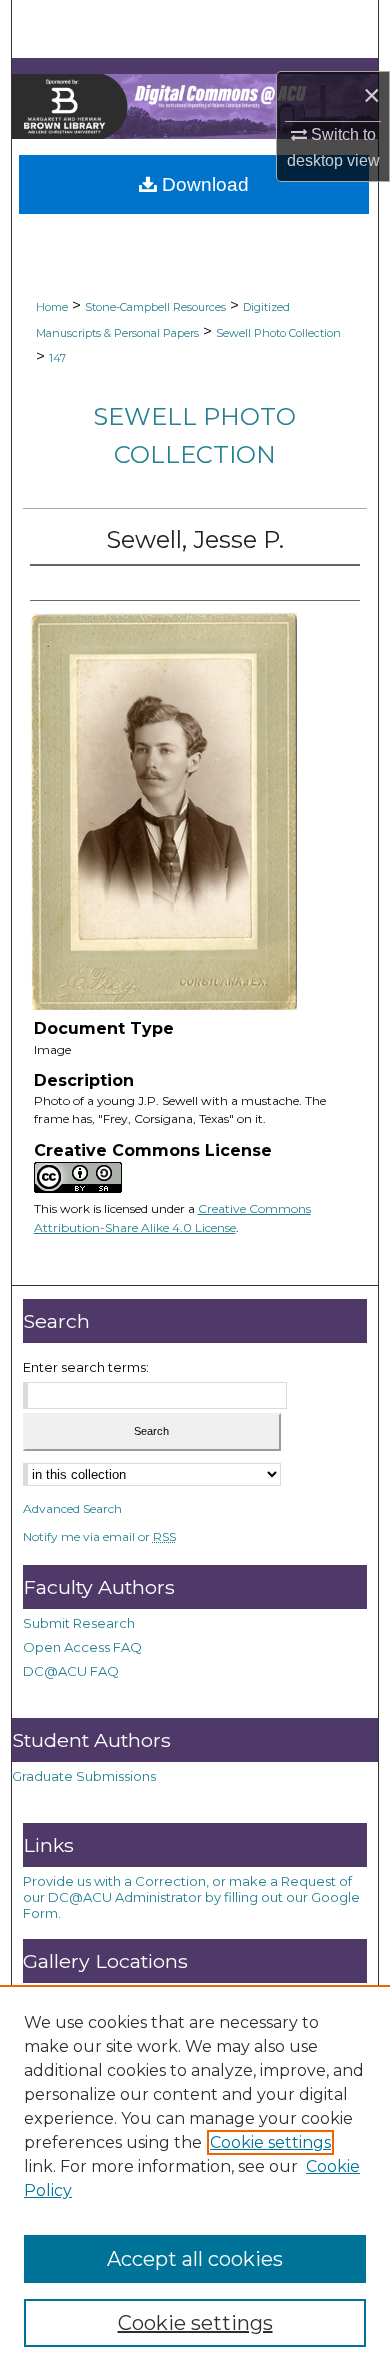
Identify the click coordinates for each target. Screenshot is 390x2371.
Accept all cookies (195, 2259)
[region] (195, 2178)
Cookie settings (270, 2142)
